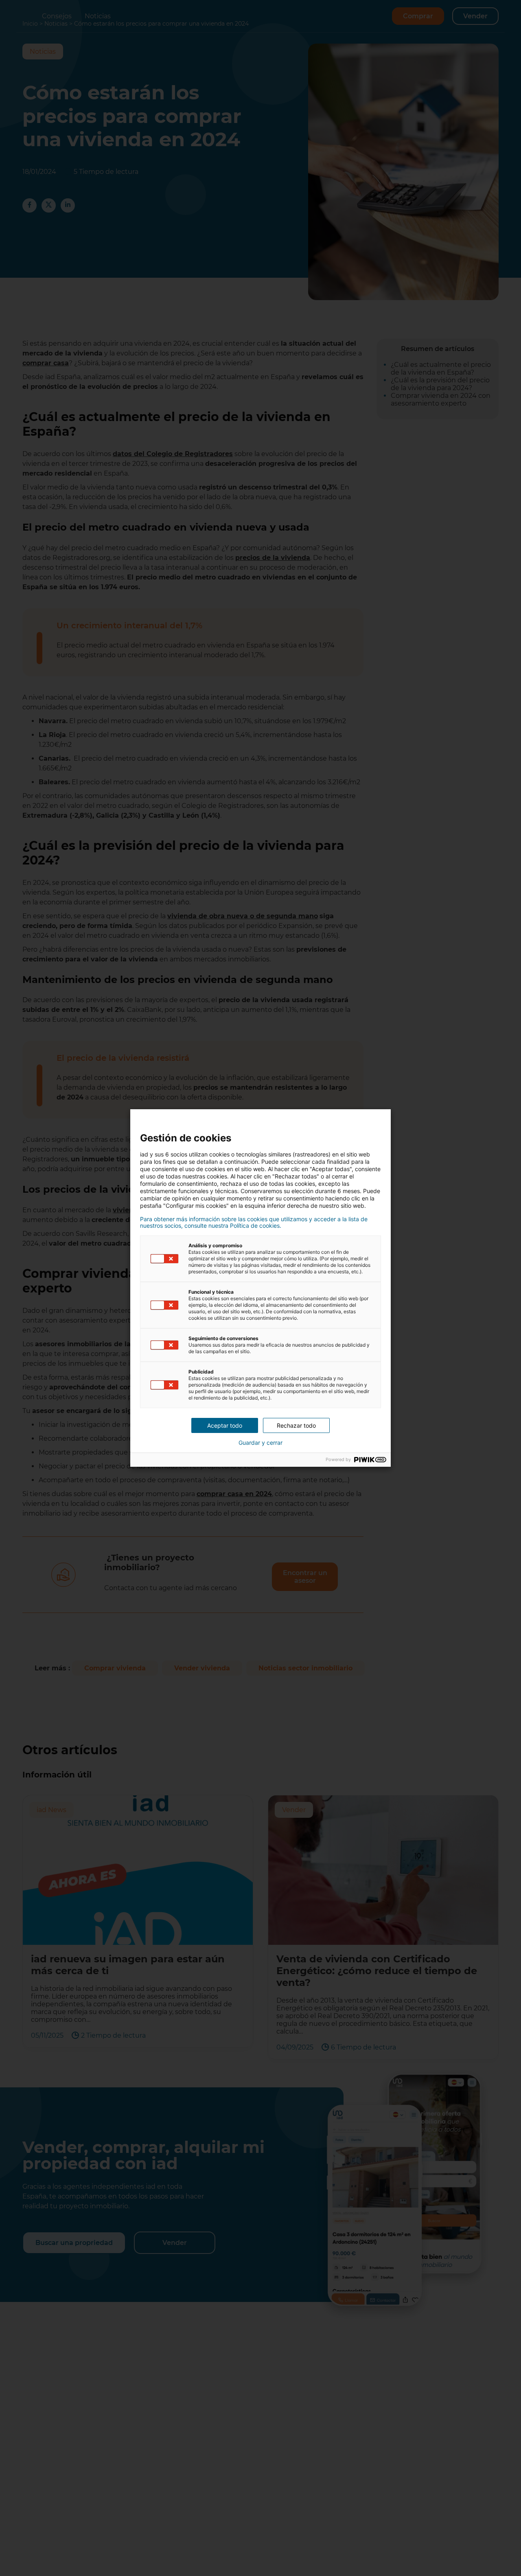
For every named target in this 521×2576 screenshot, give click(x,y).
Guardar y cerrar (260, 1443)
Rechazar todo (296, 1425)
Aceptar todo (225, 1425)
